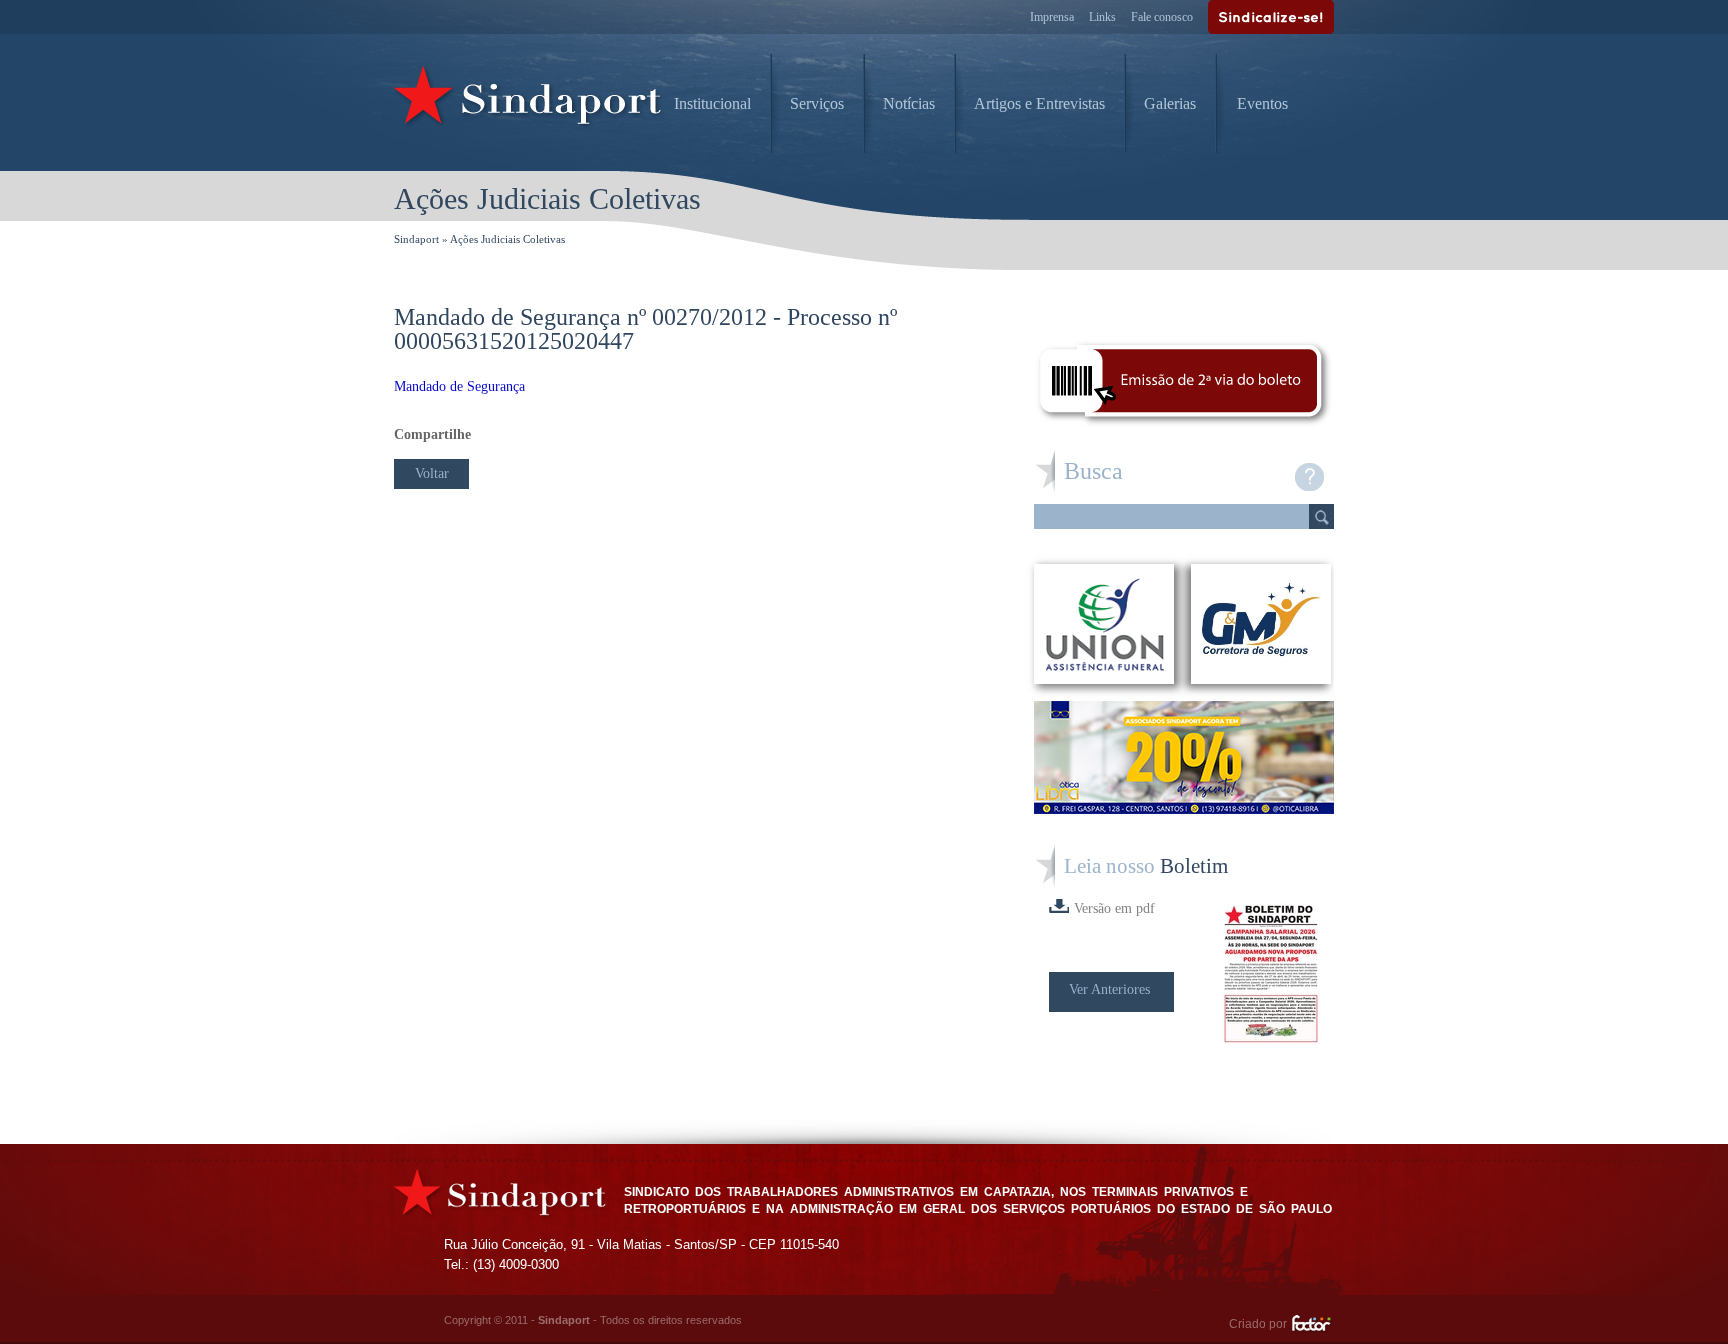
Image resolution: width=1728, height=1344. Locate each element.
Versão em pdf (1114, 908)
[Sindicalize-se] (1271, 17)
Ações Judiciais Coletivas (507, 239)
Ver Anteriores (1109, 989)
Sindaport (416, 239)
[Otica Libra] (1184, 808)
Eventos (1262, 103)
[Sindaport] (529, 100)
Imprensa (1052, 17)
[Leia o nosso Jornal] (1274, 974)
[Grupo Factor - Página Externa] (1312, 1326)
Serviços (817, 103)
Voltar (432, 473)
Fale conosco (1162, 17)
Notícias (909, 103)
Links (1102, 17)
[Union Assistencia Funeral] (1104, 624)
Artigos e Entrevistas (1039, 103)
